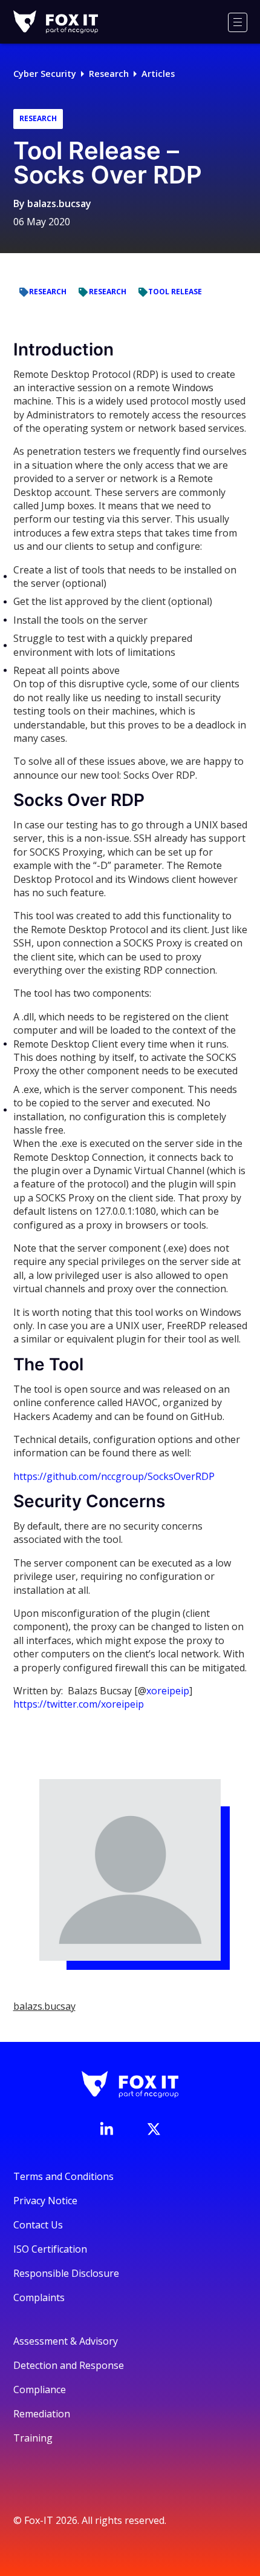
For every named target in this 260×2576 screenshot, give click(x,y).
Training (33, 2438)
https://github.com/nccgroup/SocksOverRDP (114, 1476)
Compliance (40, 2389)
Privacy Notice (45, 2201)
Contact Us (38, 2225)
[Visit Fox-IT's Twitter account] (154, 2129)
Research (109, 74)
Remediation (42, 2414)
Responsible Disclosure (66, 2273)
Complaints (39, 2297)
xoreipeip (168, 1691)
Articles (158, 74)
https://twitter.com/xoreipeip (79, 1704)
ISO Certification (50, 2249)
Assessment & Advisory (66, 2341)
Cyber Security (45, 74)
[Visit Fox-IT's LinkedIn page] (106, 2129)
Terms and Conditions (63, 2176)
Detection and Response (69, 2365)
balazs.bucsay (59, 203)
